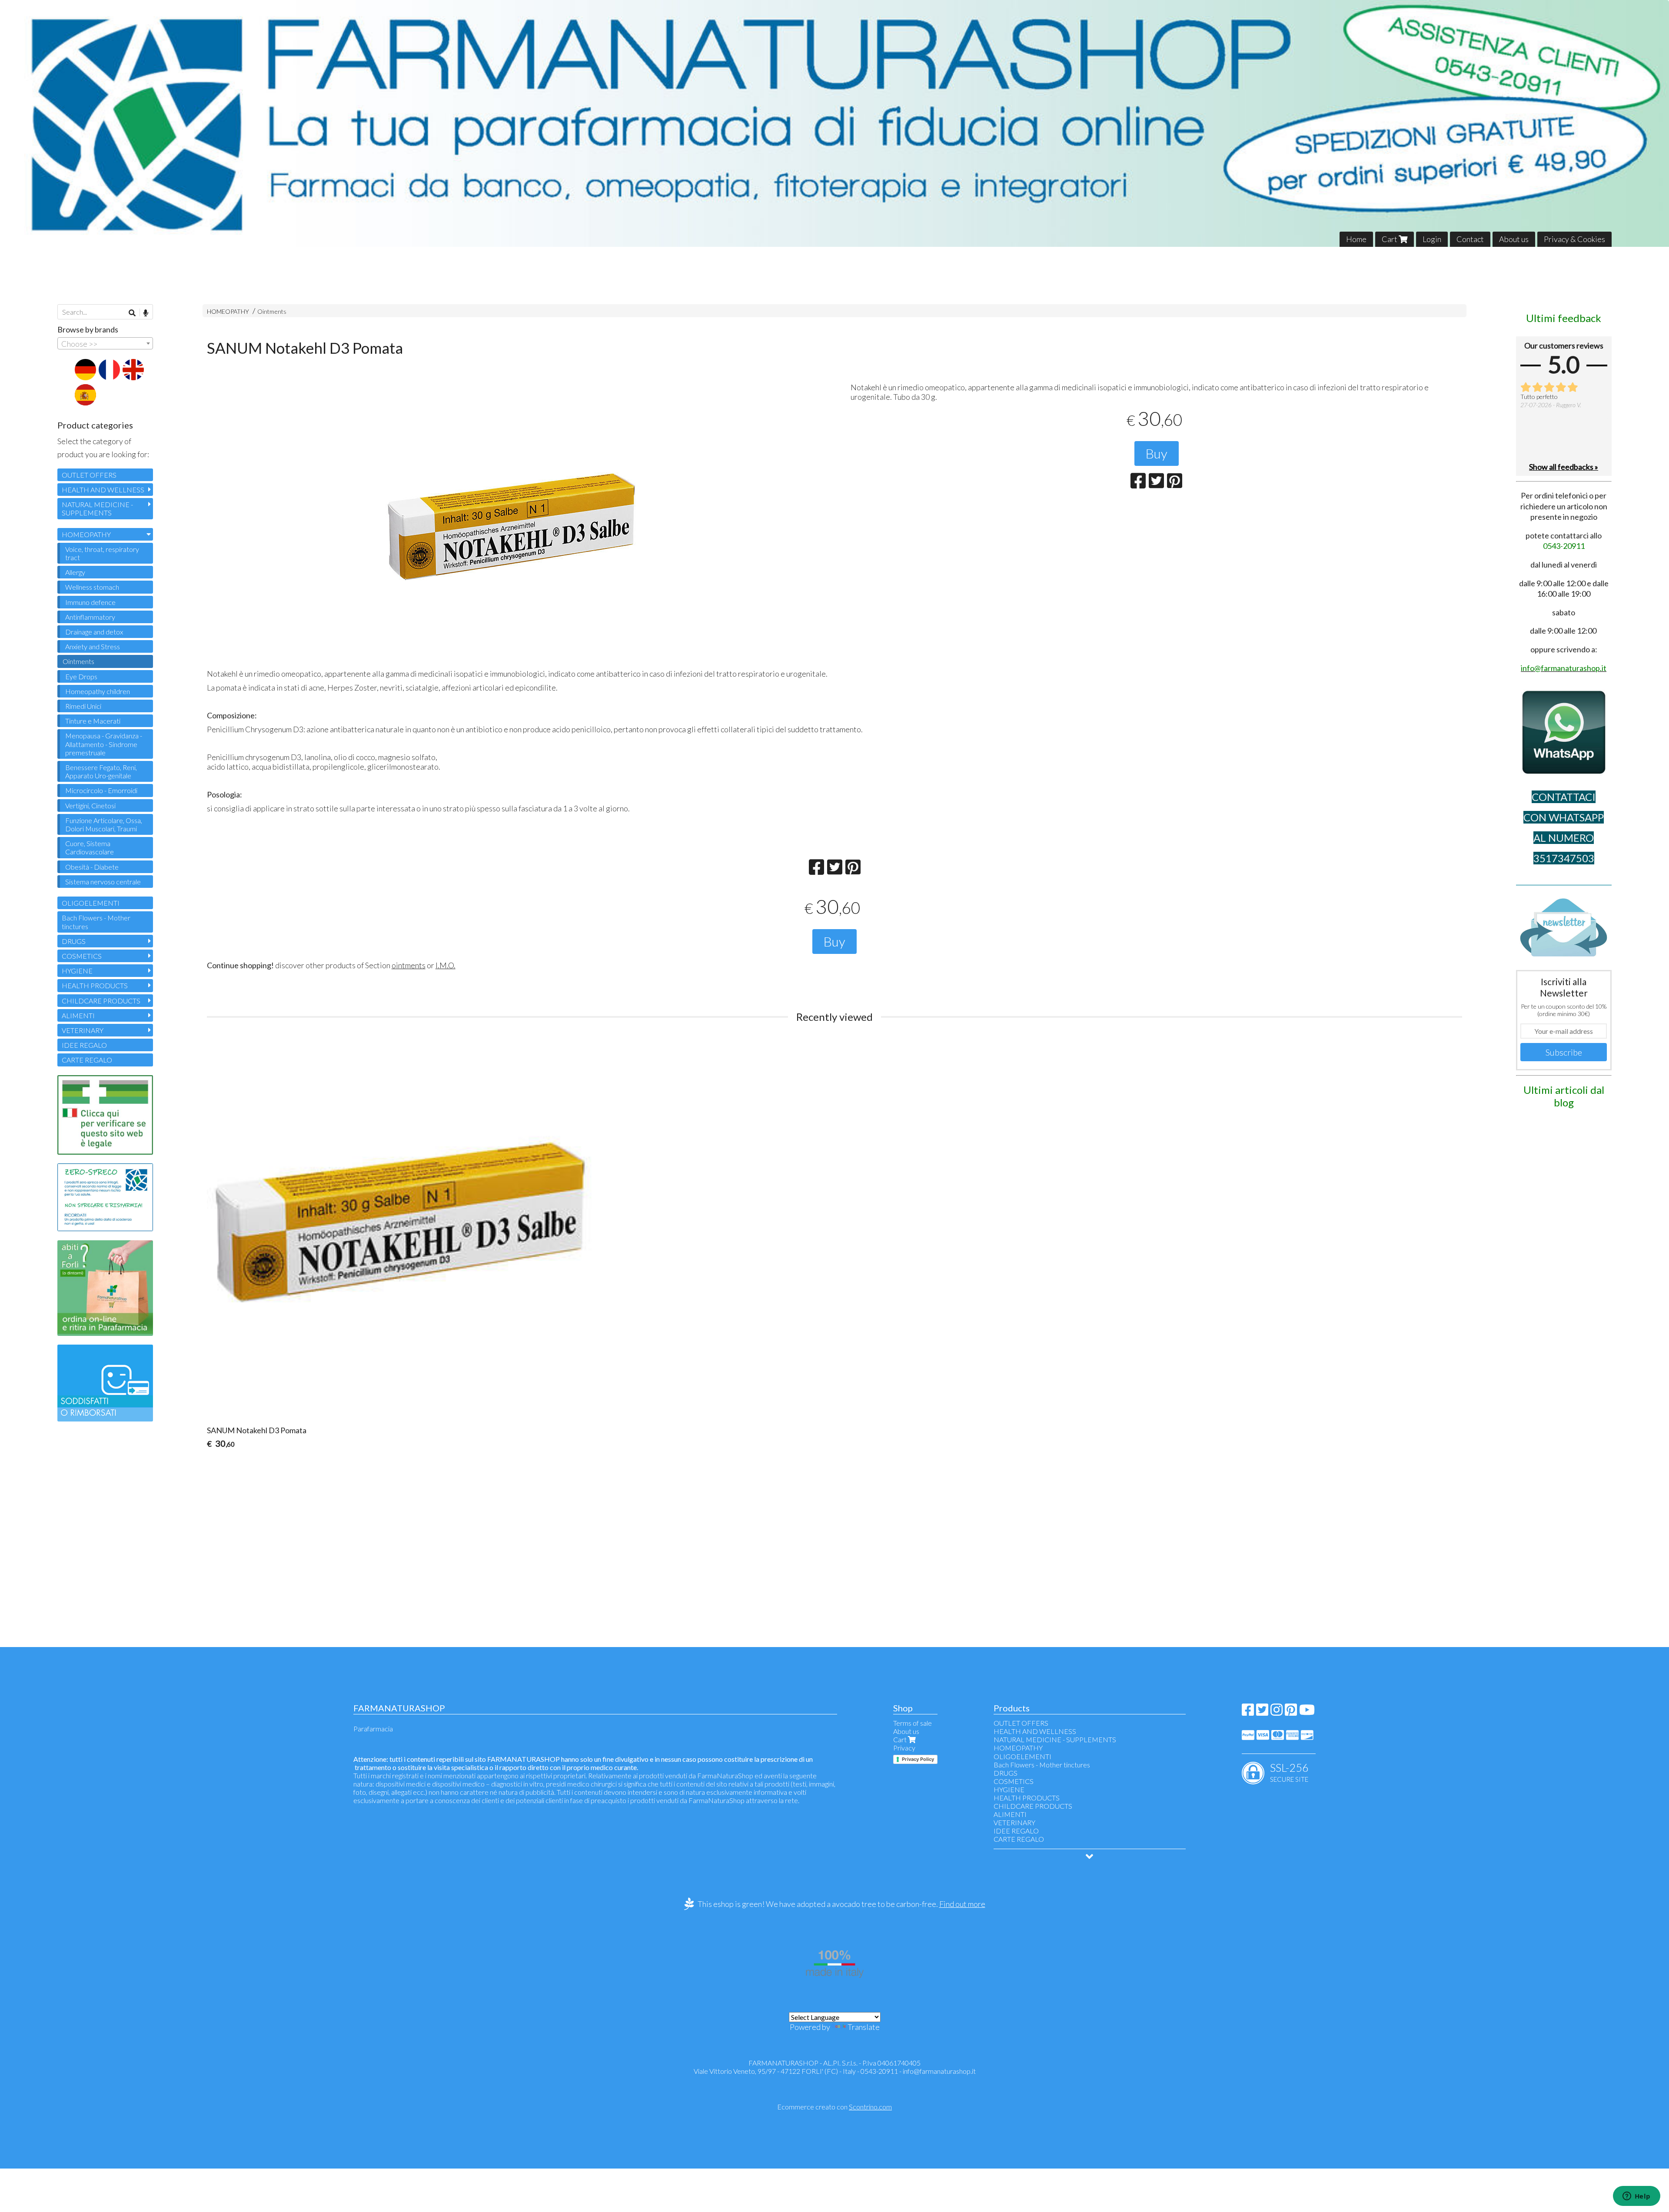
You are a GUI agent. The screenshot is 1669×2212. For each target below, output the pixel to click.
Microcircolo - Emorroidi (101, 790)
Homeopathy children (98, 691)
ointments (409, 965)
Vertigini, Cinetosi (90, 805)
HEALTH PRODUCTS (95, 985)
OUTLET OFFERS (89, 475)
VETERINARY (83, 1030)
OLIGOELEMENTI (91, 903)
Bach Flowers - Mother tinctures (96, 922)
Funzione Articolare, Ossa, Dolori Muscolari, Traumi (104, 824)
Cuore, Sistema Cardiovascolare (90, 847)
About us (1514, 239)
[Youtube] (1307, 1712)
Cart (1390, 239)
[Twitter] (1262, 1712)
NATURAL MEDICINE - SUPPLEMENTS (97, 508)
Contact (1470, 239)
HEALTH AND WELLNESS (103, 490)
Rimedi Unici (83, 706)
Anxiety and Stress (93, 646)
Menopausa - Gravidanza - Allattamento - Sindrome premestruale (104, 744)
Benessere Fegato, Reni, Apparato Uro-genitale (101, 771)
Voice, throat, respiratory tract (102, 553)
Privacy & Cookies (1574, 239)
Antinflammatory (90, 617)
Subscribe (1564, 1052)
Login (1432, 239)
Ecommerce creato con (834, 2107)
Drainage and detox (94, 632)
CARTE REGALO (87, 1060)
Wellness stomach (92, 587)
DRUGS (74, 941)
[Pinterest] (1291, 1712)
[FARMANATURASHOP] (834, 123)
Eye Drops (81, 676)
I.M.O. (446, 965)
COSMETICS (82, 956)
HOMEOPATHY (228, 311)
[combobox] (105, 343)
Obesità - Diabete (92, 867)
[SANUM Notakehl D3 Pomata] (513, 530)
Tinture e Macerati (93, 721)
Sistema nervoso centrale (103, 882)
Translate (864, 2027)
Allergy (75, 572)
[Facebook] (1248, 1712)
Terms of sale (913, 1723)
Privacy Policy (918, 1759)
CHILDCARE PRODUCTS (101, 1001)
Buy (1157, 453)
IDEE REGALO (84, 1045)
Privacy (904, 1748)
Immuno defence (90, 602)
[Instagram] (1277, 1712)
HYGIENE (77, 971)
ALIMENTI (78, 1015)
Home (1356, 239)
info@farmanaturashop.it (939, 2071)
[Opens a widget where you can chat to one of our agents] (1636, 2197)
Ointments (272, 311)
